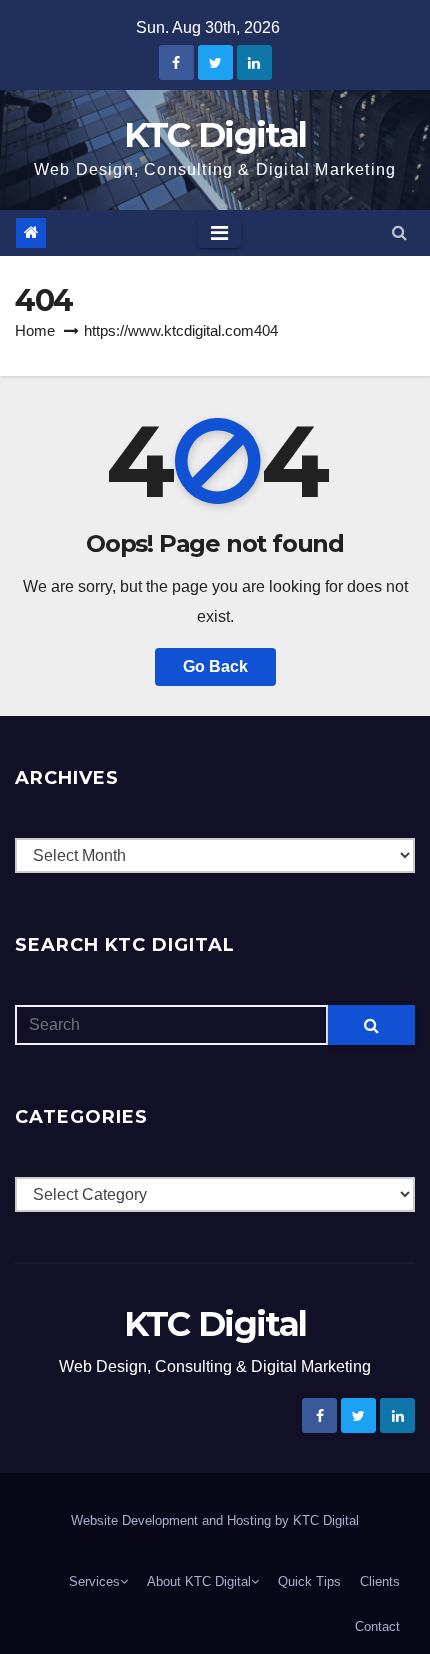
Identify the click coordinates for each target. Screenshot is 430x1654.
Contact (377, 1626)
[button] (399, 232)
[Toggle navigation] (219, 233)
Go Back (215, 666)
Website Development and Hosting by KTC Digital (215, 1520)
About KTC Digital (199, 1581)
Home (35, 330)
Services (94, 1581)
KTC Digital (215, 135)
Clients (380, 1581)
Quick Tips (309, 1581)
